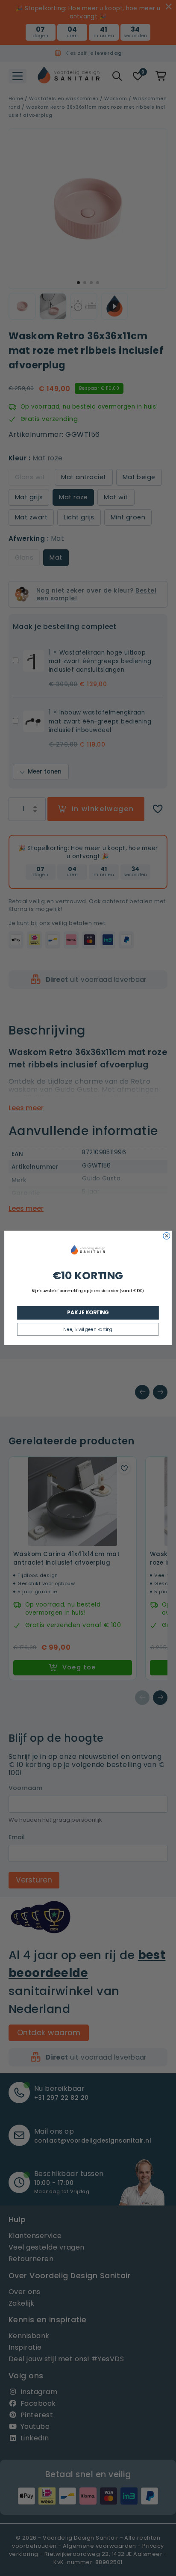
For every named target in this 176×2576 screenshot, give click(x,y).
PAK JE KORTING (88, 1313)
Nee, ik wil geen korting (88, 1329)
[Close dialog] (167, 1236)
